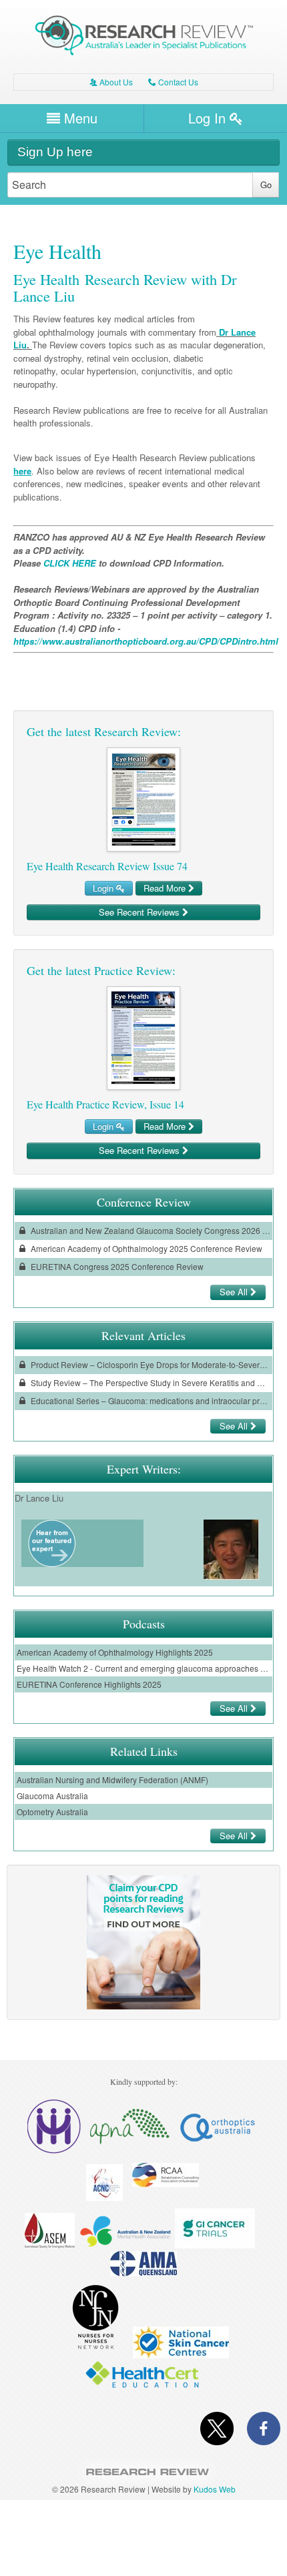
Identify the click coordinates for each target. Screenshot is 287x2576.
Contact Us (173, 82)
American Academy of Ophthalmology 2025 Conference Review (146, 1248)
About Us (111, 82)
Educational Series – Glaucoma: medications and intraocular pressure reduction (150, 1400)
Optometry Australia (52, 1812)
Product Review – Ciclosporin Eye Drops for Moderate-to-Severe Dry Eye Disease (150, 1364)
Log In (209, 118)
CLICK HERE (70, 563)
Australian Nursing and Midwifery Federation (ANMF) (112, 1780)
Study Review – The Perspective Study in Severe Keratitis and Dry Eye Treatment (150, 1382)
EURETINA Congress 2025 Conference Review (116, 1266)
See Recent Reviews (140, 912)
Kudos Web (215, 2489)
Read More (166, 888)
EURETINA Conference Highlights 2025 (89, 1684)
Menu (79, 118)
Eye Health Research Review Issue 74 (107, 866)
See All (235, 1292)
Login (104, 888)
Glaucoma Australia (52, 1796)
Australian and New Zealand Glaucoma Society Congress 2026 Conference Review (150, 1230)
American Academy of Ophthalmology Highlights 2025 (115, 1652)
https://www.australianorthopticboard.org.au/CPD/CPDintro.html (146, 641)
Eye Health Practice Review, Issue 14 (105, 1104)
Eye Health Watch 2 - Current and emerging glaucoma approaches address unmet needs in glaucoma (143, 1668)
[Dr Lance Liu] (52, 1563)
